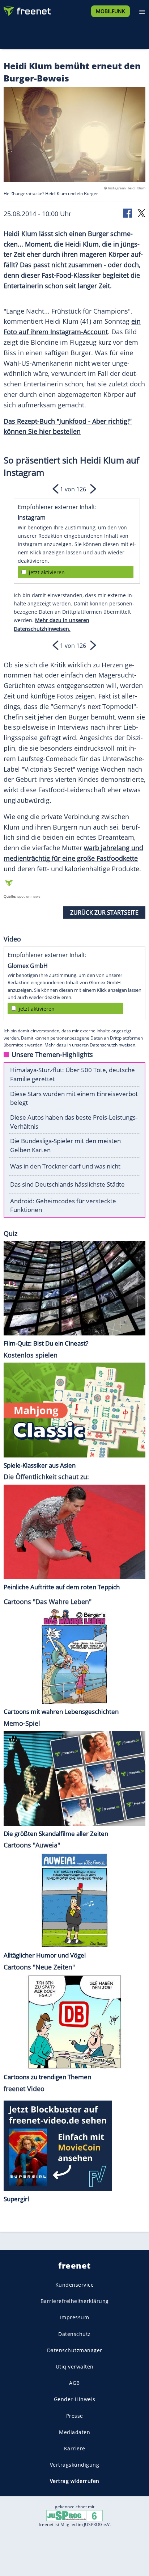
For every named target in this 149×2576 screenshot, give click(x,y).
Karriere (75, 2448)
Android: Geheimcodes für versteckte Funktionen (63, 1205)
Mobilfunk (110, 11)
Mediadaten (74, 2432)
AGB (74, 2383)
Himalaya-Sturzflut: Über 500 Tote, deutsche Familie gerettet (73, 1074)
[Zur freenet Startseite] (27, 9)
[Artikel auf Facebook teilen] (128, 213)
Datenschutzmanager (75, 2350)
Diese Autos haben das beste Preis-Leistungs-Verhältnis (74, 1122)
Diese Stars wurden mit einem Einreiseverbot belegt (74, 1098)
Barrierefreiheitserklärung (75, 2301)
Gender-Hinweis (75, 2399)
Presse (75, 2415)
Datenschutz (74, 2334)
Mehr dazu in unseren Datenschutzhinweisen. (90, 1045)
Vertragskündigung (75, 2465)
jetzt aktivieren (47, 572)
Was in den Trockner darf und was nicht (65, 1166)
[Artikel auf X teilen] (141, 213)
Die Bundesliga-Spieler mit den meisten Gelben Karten (65, 1145)
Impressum (75, 2317)
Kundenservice (75, 2285)
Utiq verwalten (75, 2367)
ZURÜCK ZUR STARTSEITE (104, 912)
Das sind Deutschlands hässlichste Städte (67, 1184)
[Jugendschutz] (74, 2515)
